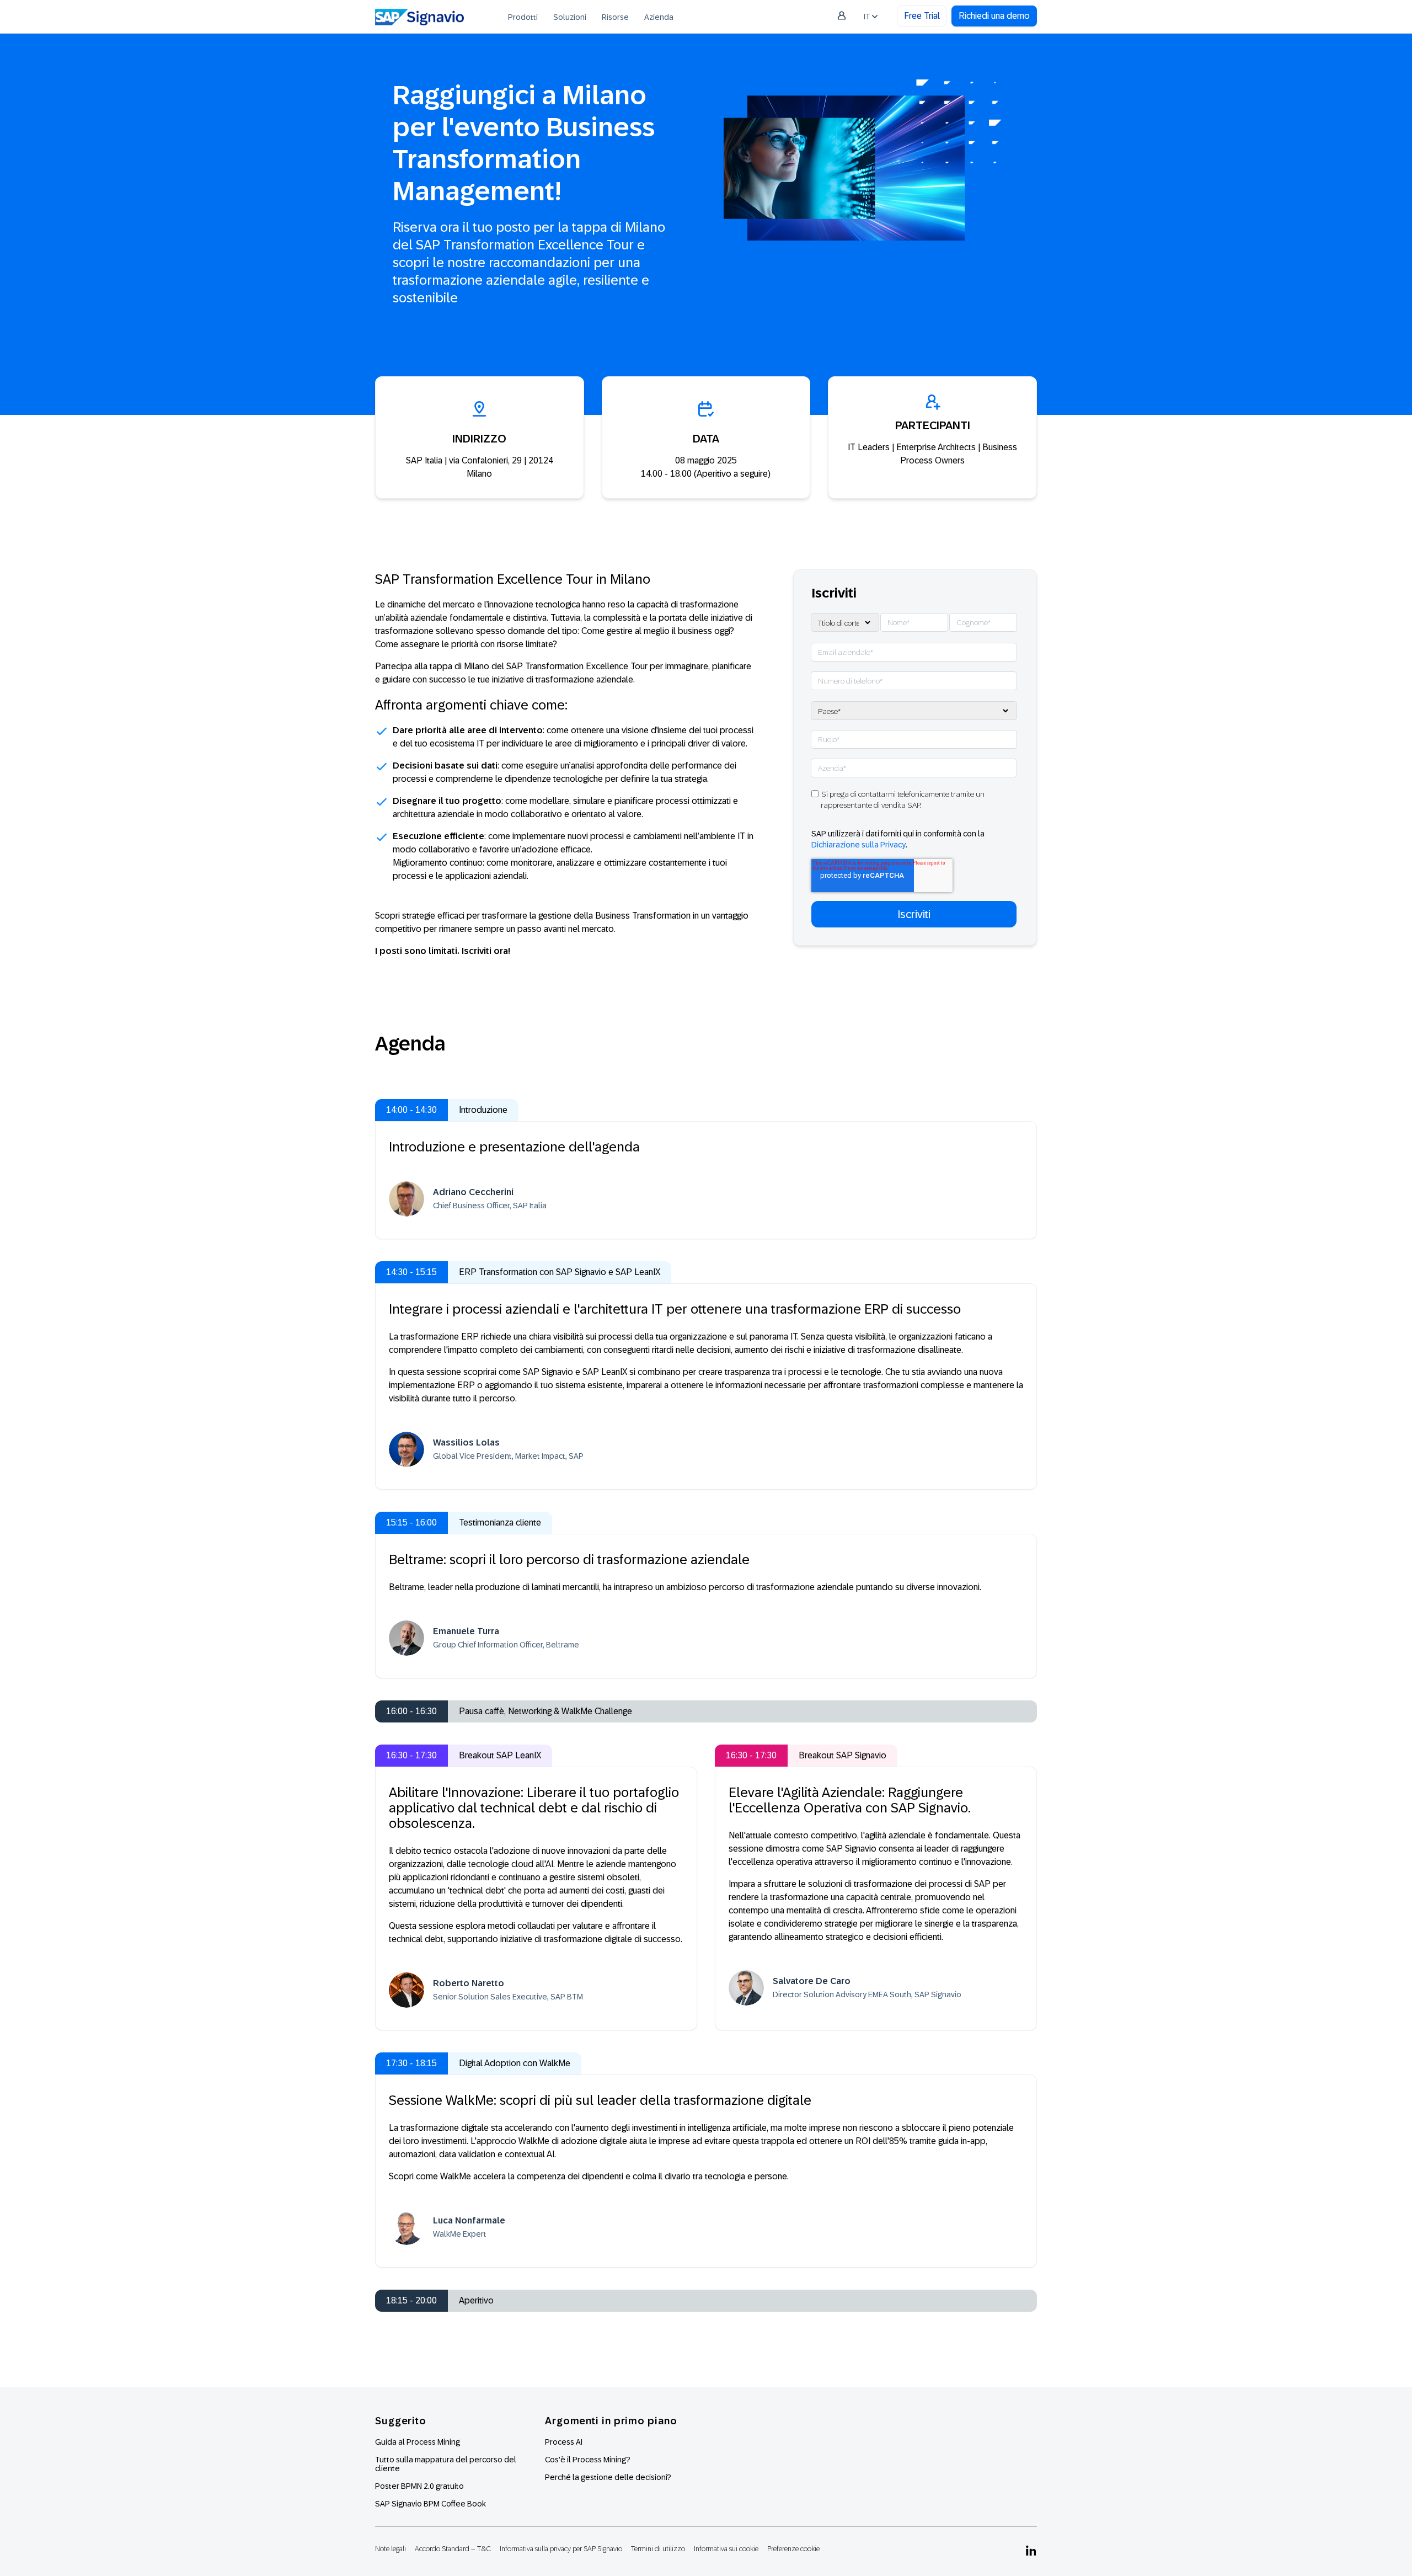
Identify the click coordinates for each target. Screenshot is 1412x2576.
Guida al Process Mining (418, 2442)
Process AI (564, 2442)
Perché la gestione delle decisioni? (608, 2477)
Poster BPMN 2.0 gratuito (419, 2486)
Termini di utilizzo (658, 2549)
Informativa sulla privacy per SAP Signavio (561, 2549)
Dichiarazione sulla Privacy (859, 845)
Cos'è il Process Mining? (588, 2460)
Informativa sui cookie (726, 2549)
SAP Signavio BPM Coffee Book (430, 2504)
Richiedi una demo (994, 16)
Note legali (391, 2549)
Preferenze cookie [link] (793, 2549)
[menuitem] (523, 17)
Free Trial (922, 16)
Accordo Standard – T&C (453, 2549)
